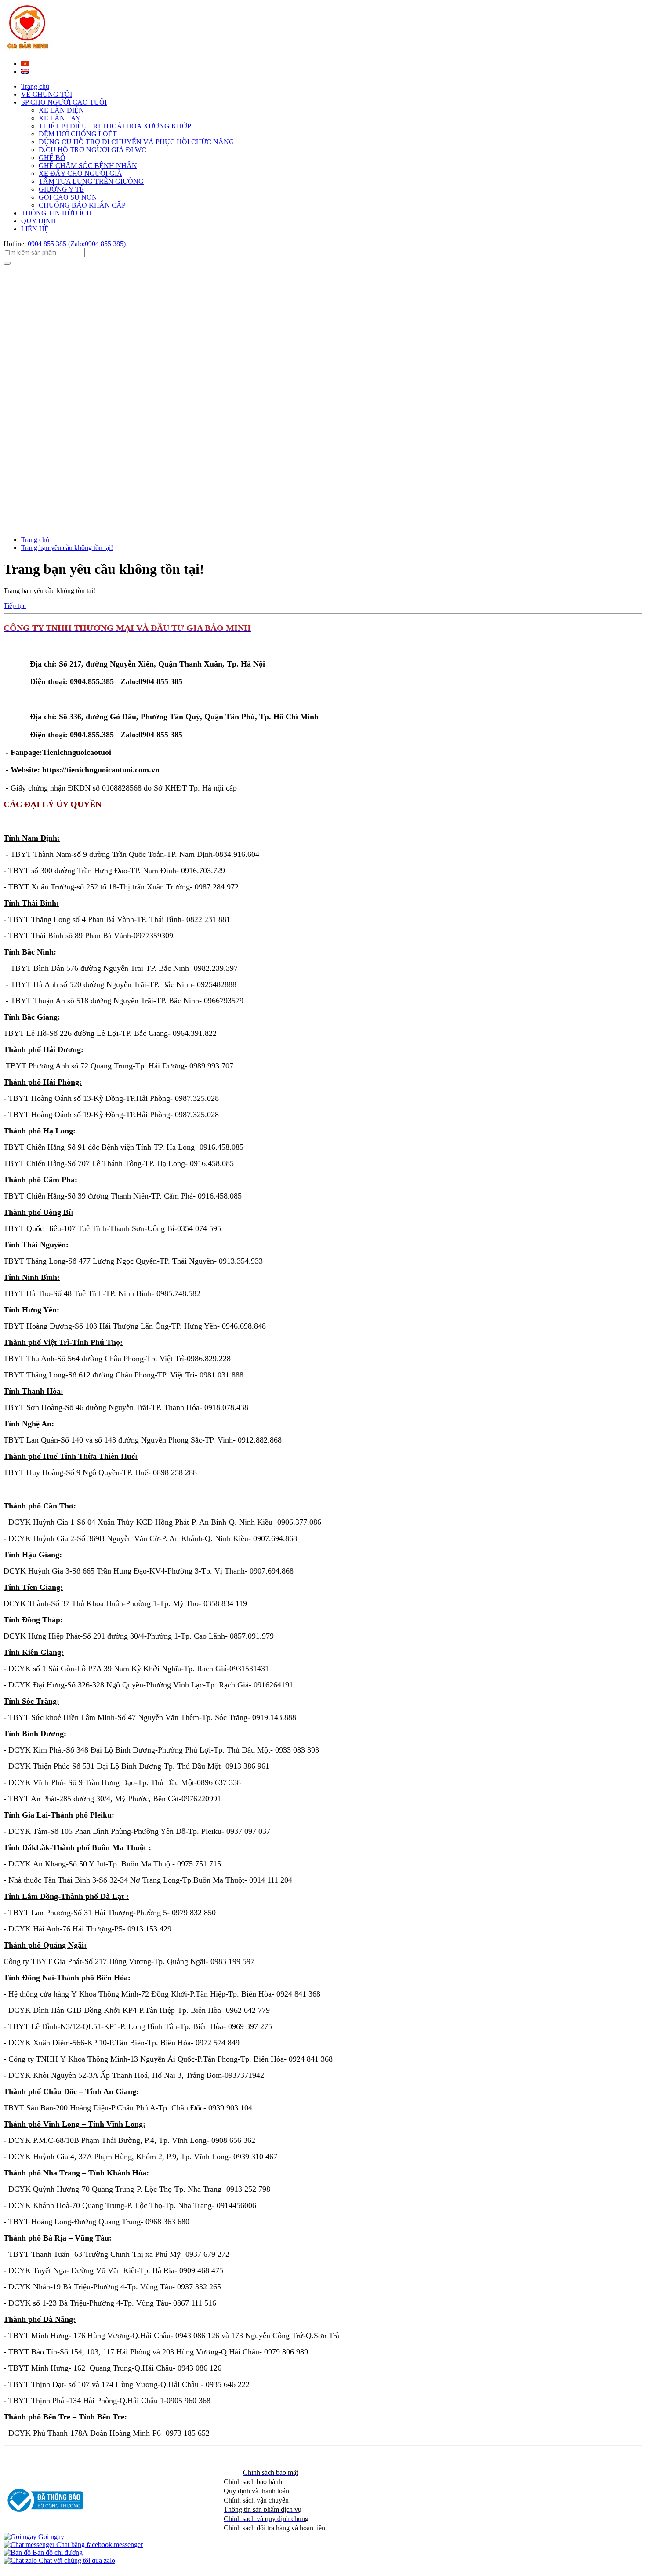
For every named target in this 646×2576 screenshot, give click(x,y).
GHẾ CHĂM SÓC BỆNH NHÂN (88, 166)
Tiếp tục (15, 606)
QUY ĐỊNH (39, 221)
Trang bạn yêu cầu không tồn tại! (67, 548)
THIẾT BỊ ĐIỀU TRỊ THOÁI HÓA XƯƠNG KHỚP (115, 126)
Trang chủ (35, 86)
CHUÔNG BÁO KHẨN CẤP (82, 205)
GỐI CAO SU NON (68, 197)
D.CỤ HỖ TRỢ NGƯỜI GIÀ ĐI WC (93, 150)
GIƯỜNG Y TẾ (61, 189)
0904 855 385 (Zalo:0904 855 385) (77, 244)
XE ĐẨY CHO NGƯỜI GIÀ (80, 173)
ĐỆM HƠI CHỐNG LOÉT (78, 134)
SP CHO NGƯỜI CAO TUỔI (64, 102)
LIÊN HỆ (35, 229)
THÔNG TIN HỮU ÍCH (56, 213)
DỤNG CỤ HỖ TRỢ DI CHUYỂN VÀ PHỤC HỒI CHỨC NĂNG (136, 142)
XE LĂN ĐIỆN (61, 110)
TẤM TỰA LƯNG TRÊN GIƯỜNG (91, 181)
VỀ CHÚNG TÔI (47, 94)
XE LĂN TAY (60, 118)
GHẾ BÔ (52, 158)
